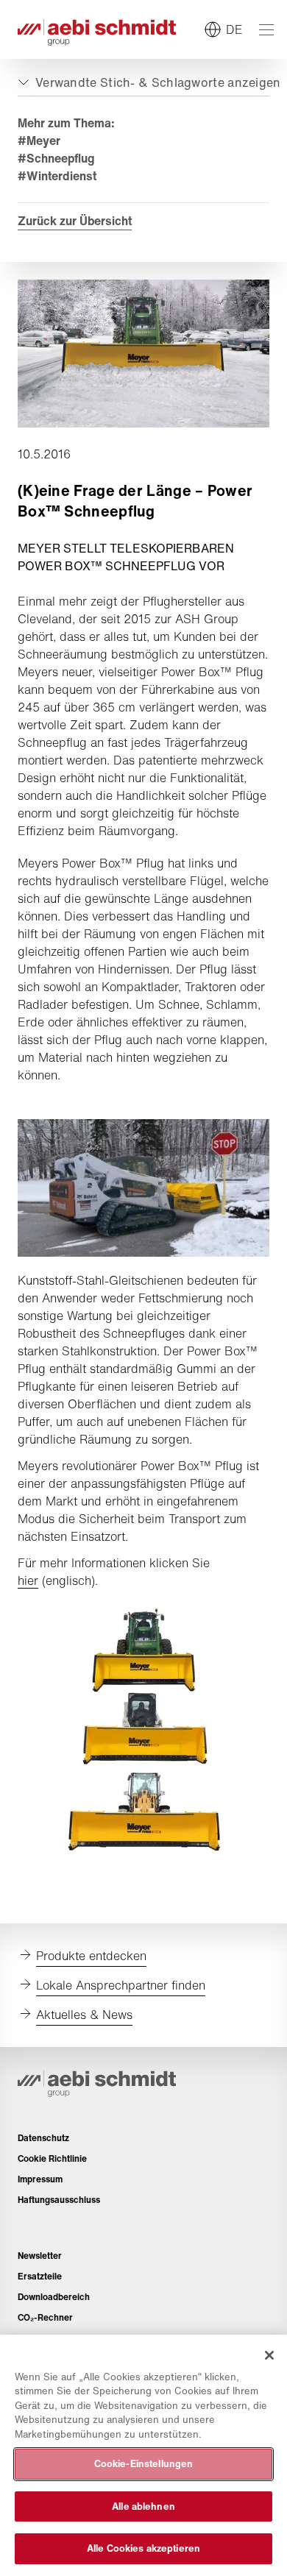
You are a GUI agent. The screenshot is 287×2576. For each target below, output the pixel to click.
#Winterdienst (57, 176)
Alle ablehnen (143, 2506)
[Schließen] (269, 2355)
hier (28, 1580)
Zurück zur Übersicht (75, 221)
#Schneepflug (56, 158)
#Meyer (39, 141)
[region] (143, 2455)
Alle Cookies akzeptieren (143, 2548)
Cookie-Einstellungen (144, 2464)
